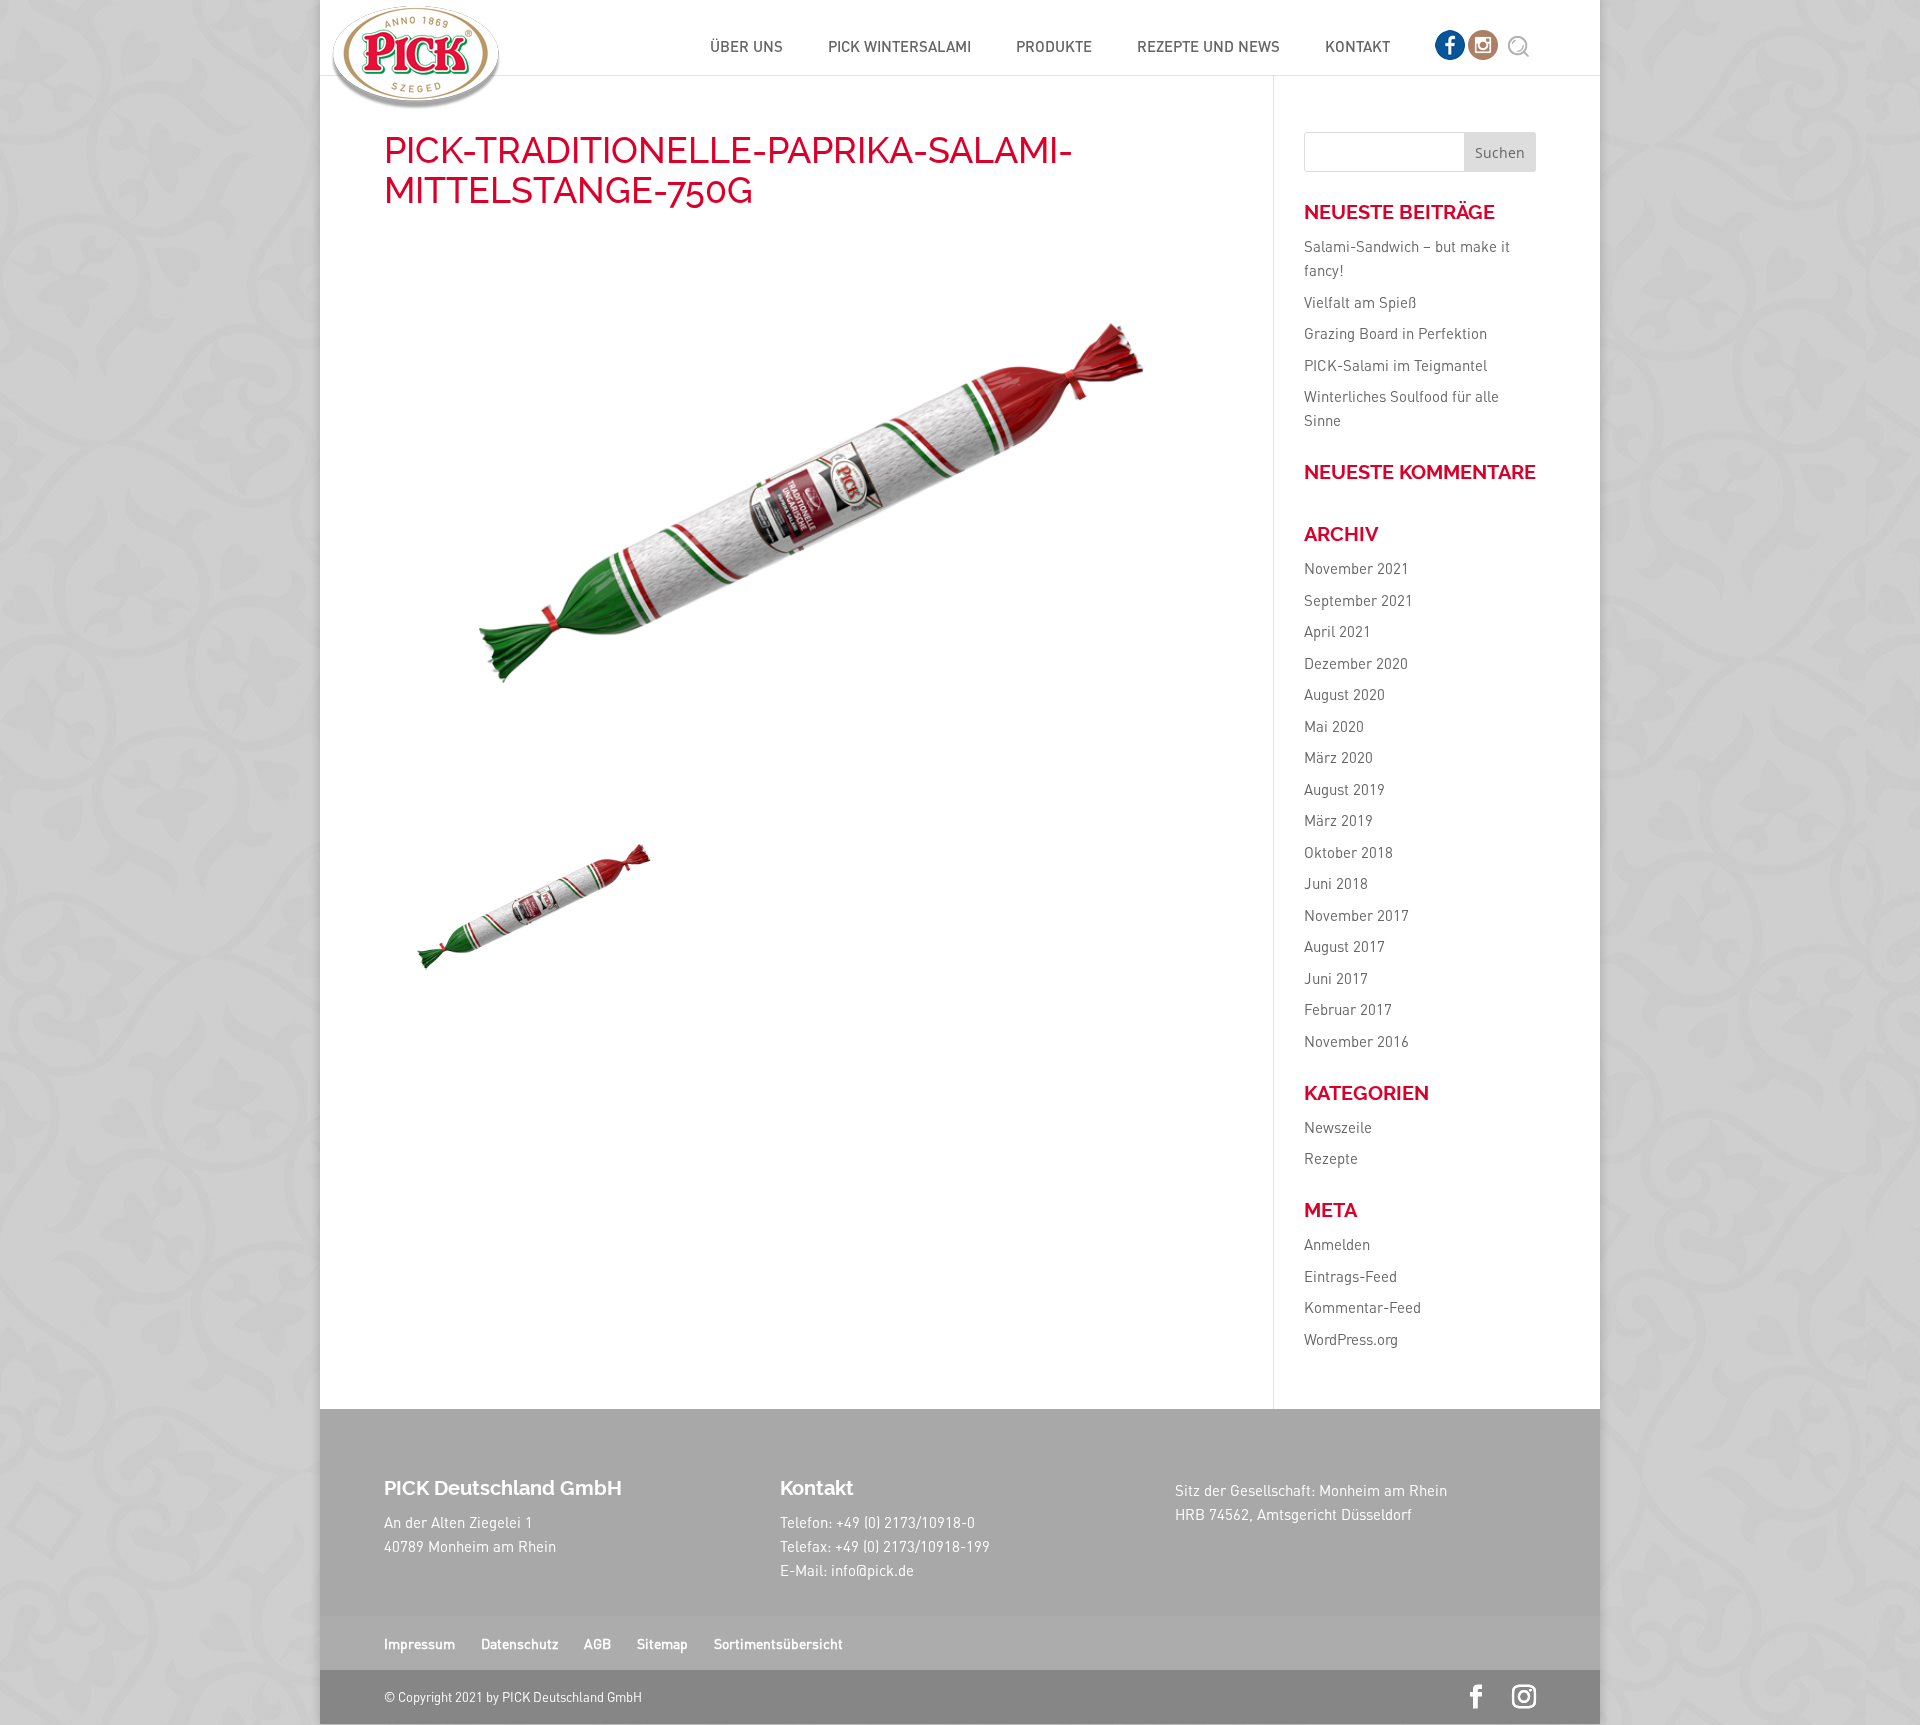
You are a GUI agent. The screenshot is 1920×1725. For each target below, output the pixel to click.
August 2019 (1344, 789)
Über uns (746, 47)
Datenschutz (519, 1643)
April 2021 (1337, 631)
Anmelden (1337, 1244)
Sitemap (662, 1643)
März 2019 (1338, 820)
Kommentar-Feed (1362, 1307)
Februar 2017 (1348, 1009)
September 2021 (1358, 600)
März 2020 (1338, 757)
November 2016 (1356, 1041)
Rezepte (1331, 1158)
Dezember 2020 (1356, 663)
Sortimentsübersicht (778, 1643)
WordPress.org (1351, 1339)
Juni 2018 (1336, 883)
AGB (597, 1643)
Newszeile (1338, 1127)
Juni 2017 (1336, 978)
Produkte (1054, 47)
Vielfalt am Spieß (1360, 302)
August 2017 (1344, 946)
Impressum (419, 1643)
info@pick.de (872, 1570)
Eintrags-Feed (1350, 1276)
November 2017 (1356, 915)
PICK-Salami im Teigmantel (1395, 365)
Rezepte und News (1208, 47)
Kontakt (1357, 47)
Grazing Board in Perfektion (1395, 333)
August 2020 (1344, 694)
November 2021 (1356, 568)
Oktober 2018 (1348, 852)
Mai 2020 (1334, 726)
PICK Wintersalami (899, 47)
